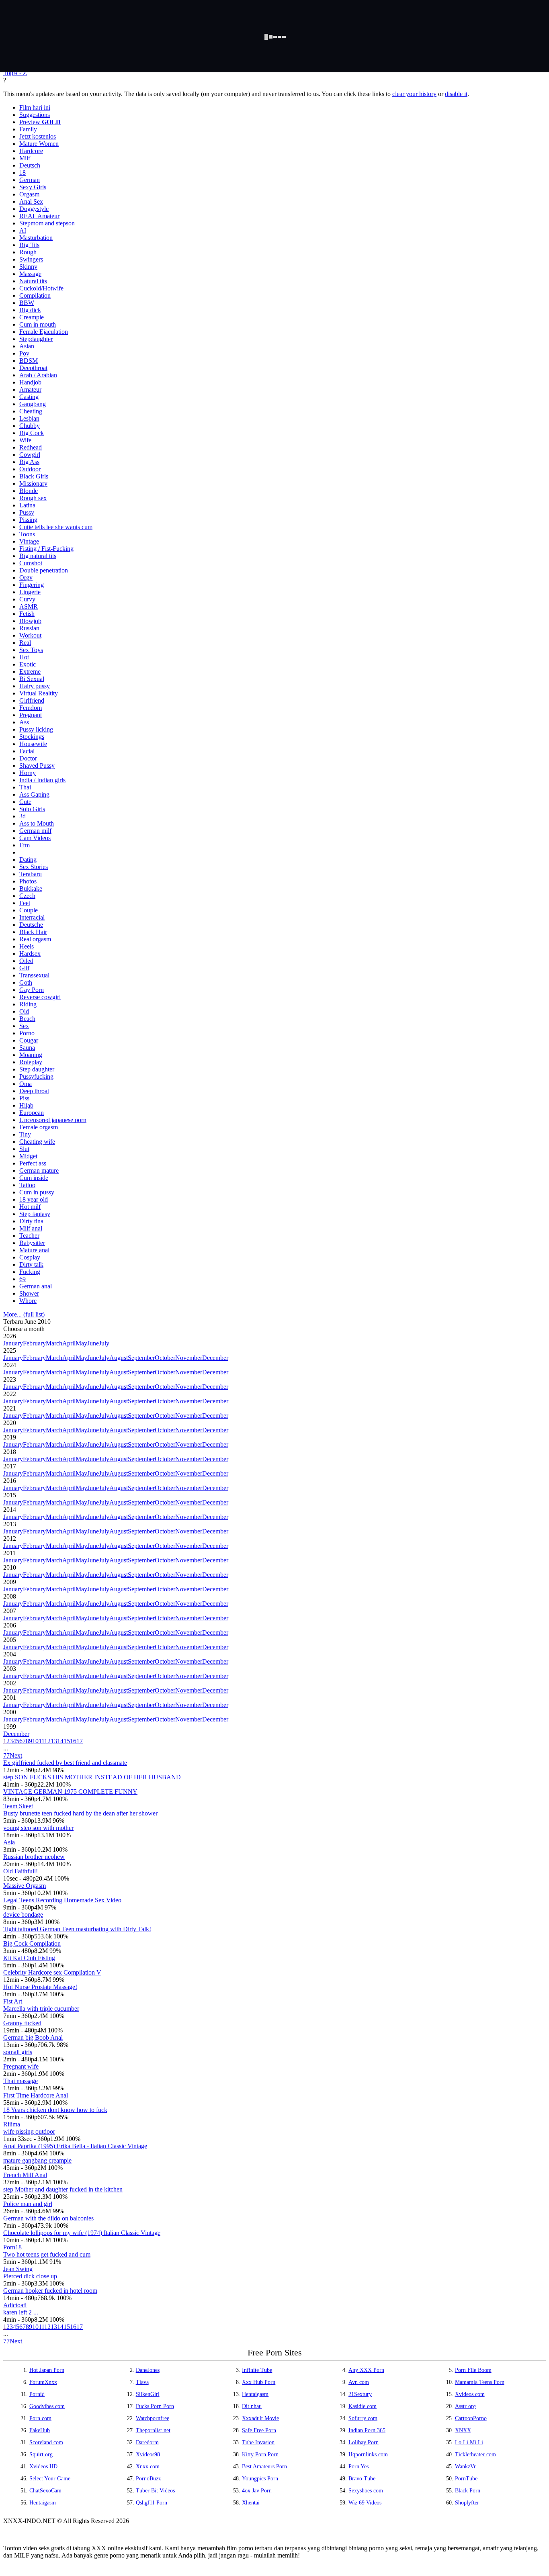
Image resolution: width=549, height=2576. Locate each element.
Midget (28, 1156)
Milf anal (31, 1228)
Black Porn (468, 2491)
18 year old (34, 1199)
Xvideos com (470, 2394)
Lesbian (29, 418)
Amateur (30, 389)
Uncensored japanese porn (53, 1120)
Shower (29, 1293)
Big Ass (29, 462)
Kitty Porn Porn (260, 2454)
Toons (27, 534)
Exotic (28, 664)
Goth (26, 982)
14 (60, 1741)
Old (24, 1011)
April (69, 1343)
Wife (25, 440)
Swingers (31, 259)
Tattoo (27, 1185)
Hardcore (31, 151)
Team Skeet (18, 1806)
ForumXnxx (43, 2382)
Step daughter (37, 1069)
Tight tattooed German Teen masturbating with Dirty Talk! (77, 1929)
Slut (24, 1149)
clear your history (414, 94)
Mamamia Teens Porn (480, 2382)
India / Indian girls (42, 780)
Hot (24, 657)
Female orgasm (39, 1127)
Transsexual (34, 975)
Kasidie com (363, 2406)
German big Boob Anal (33, 2037)
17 (80, 1741)
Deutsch (30, 165)
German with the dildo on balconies (48, 2218)
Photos (28, 881)
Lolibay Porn (364, 2442)
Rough (28, 252)
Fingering (32, 585)
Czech (27, 896)
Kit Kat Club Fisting (29, 1958)
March (54, 1343)
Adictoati (15, 2305)
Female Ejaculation (44, 332)
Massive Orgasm (25, 1886)
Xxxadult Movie (260, 2418)
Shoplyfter (467, 2503)
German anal (36, 1286)
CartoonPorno (471, 2418)
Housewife (33, 744)
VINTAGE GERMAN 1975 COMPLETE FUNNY (70, 1792)
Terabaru (31, 874)
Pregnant (31, 715)
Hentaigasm (255, 2394)
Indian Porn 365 (367, 2430)
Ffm (25, 845)
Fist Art (13, 2001)
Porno (27, 1033)
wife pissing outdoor (29, 2131)
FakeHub (40, 2430)
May (81, 1343)
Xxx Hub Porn (259, 2382)
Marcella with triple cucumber (41, 2009)
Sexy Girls (33, 187)
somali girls (18, 2052)
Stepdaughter (36, 339)
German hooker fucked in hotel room (50, 2291)
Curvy (27, 599)
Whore (28, 1301)
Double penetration (44, 570)
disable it (456, 94)
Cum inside (34, 1178)
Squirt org (41, 2454)
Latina (27, 505)
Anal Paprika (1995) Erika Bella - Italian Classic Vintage (75, 2146)
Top (8, 73)
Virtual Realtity (39, 693)
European (32, 1113)
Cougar (29, 1040)
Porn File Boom (473, 2370)
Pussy (27, 512)
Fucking (30, 1272)
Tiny (25, 1134)
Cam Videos (35, 838)
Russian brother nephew (34, 1857)
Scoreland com (46, 2442)
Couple (29, 910)
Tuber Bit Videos (155, 2491)
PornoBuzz (148, 2479)
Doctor (28, 758)
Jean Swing (18, 2269)
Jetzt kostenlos (38, 136)
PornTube (466, 2479)
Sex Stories (34, 867)
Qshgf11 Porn (152, 2503)
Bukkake (31, 888)
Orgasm (29, 194)
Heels (27, 946)
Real (25, 643)
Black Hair (33, 932)
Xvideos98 (148, 2454)
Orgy (26, 578)
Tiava (142, 2382)
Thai (25, 787)
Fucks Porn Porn (155, 2406)
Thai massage (20, 2081)
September (141, 1358)
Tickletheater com (475, 2454)
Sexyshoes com (366, 2491)
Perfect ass (33, 1163)
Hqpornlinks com (368, 2454)
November (189, 1358)
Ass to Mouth (37, 823)
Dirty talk (31, 1264)
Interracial (32, 917)
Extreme (30, 672)
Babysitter (32, 1243)
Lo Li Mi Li (469, 2442)
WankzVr (465, 2467)
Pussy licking (36, 729)
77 (6, 1755)
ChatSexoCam (45, 2491)
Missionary (33, 484)
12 (47, 1741)
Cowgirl (30, 455)
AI (23, 230)
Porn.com (40, 2418)
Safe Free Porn (259, 2430)
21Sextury (360, 2394)
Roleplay (31, 1062)
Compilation (35, 295)
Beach (27, 1019)
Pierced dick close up (30, 2276)
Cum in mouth (38, 324)
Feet (25, 903)
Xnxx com (148, 2467)
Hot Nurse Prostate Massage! (40, 1987)
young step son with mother (38, 1828)
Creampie (32, 317)
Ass (24, 722)
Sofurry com (363, 2418)
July (104, 1343)
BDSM (29, 361)
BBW (27, 303)
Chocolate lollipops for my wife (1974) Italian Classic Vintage (82, 2233)
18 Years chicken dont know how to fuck (55, 2110)
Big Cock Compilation (32, 1943)
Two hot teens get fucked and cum (47, 2254)
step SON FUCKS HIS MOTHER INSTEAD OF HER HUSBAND (92, 1777)
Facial (27, 751)
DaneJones (148, 2370)
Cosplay (30, 1257)
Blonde (29, 491)
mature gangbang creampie (37, 2160)
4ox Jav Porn (257, 2491)
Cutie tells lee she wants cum (56, 527)
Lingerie (30, 592)
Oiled (26, 961)
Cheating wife (37, 1142)
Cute (25, 802)
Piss (24, 1098)
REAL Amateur (39, 216)
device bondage (23, 1915)
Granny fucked (22, 2023)
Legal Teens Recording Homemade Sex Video (62, 1900)
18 (23, 173)
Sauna (27, 1048)
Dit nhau (252, 2406)
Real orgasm (35, 939)
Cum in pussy (37, 1192)
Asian (27, 346)
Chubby (30, 426)
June (93, 1343)
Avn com (359, 2382)
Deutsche (31, 925)
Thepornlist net (153, 2430)
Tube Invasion (258, 2442)
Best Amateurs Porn (264, 2467)
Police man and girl (28, 2204)
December (215, 1358)
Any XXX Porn (366, 2370)
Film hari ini (35, 107)
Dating (28, 860)
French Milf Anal (25, 2175)
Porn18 (12, 2247)
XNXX (463, 2430)
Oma (26, 1084)
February (34, 1343)
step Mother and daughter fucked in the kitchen (63, 2189)
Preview (40, 122)
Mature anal (34, 1250)
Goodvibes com (47, 2406)
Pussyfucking (36, 1076)
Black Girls (34, 476)
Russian (29, 628)
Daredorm (147, 2442)
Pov (24, 353)
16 (73, 1741)
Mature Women (39, 144)
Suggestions (35, 115)
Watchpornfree (153, 2418)
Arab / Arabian (38, 375)
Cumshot (31, 563)
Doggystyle (34, 209)
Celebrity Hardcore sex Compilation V (52, 1972)
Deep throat (34, 1091)
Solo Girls (32, 809)
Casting (29, 397)
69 (23, 1279)
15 (67, 1741)
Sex (24, 1026)
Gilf (24, 968)
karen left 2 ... (21, 2312)
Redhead (31, 447)
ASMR (29, 606)
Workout (30, 635)
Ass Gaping (34, 794)
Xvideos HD (43, 2467)
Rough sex (33, 498)
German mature (39, 1170)
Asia (9, 1842)
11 (41, 1741)
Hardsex (30, 954)
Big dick (30, 310)
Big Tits (29, 245)
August (119, 1358)
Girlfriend (32, 700)
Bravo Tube (362, 2479)
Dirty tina (31, 1221)
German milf (35, 831)
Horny (28, 773)
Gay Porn (32, 990)
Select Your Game (50, 2479)
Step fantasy (35, 1214)
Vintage (29, 541)
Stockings (32, 737)
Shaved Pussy (37, 766)
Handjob (30, 382)
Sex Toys (31, 650)
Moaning (31, 1055)
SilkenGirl (148, 2394)
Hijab (26, 1105)
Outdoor (30, 469)
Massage (30, 274)
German (30, 180)
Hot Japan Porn (47, 2370)
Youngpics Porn (260, 2479)
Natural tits (33, 281)
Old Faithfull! (20, 1871)
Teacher (29, 1236)
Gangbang (33, 404)
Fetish (27, 614)
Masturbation (36, 238)
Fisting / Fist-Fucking (46, 549)
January (13, 1343)
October (165, 1358)
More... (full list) (24, 1314)
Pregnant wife (21, 2066)
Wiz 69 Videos (365, 2503)
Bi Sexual (32, 679)
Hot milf (30, 1207)
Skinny (28, 267)
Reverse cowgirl (40, 997)
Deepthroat (33, 368)
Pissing (28, 520)
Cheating (31, 411)
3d (23, 816)
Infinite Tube (257, 2370)
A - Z (20, 73)
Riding (28, 1004)
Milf (25, 158)
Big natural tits (38, 556)
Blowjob (30, 621)
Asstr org (465, 2406)
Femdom (31, 708)
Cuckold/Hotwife (41, 288)
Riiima (12, 2124)
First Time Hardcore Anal (36, 2095)
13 (54, 1741)
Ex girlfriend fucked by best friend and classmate (65, 1763)
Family (28, 129)
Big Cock (32, 433)
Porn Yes (358, 2467)
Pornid (37, 2394)
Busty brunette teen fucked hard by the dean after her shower (80, 1813)
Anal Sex (31, 201)
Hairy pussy (35, 686)
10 (35, 1741)
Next (16, 1755)
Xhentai (251, 2503)
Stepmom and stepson (47, 223)
